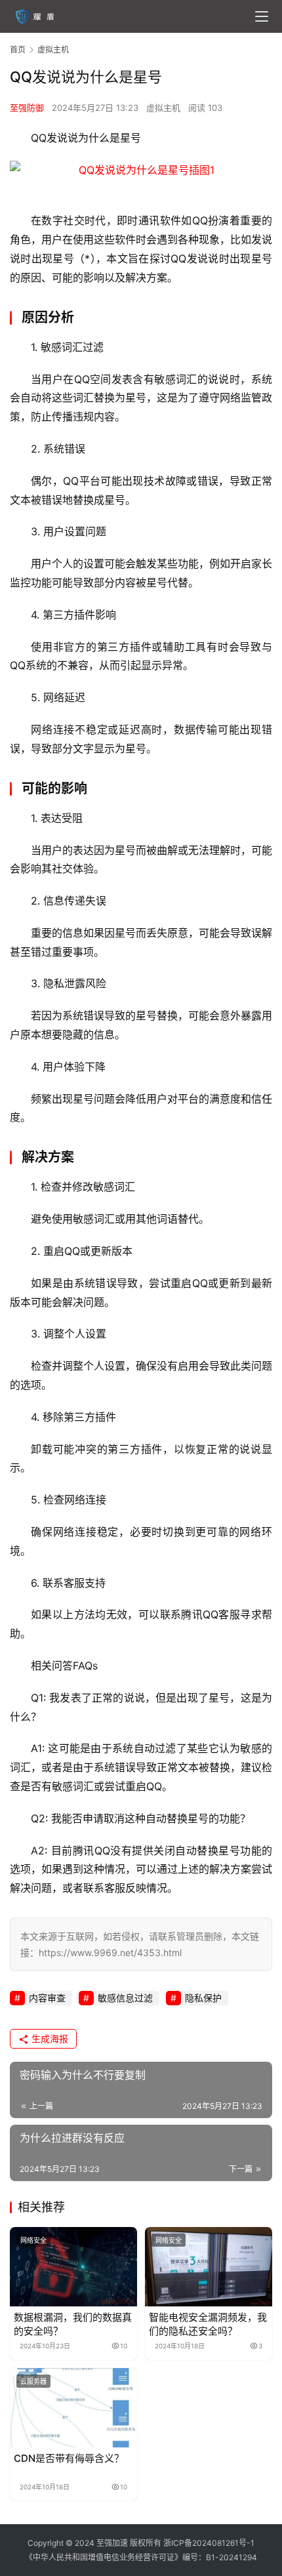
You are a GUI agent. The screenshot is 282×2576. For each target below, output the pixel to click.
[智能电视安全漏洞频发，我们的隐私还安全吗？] (209, 2267)
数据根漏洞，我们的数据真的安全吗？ (73, 2324)
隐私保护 (203, 1998)
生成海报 (49, 2038)
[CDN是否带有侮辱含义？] (73, 2408)
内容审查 (47, 1998)
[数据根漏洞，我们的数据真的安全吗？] (73, 2267)
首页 (18, 50)
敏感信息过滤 (125, 1998)
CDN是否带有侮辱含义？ (69, 2458)
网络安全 (33, 2240)
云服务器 (33, 2381)
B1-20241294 (232, 2557)
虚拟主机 (163, 108)
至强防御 (27, 108)
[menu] (262, 16)
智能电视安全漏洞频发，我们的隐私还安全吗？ (208, 2324)
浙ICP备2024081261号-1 (209, 2543)
